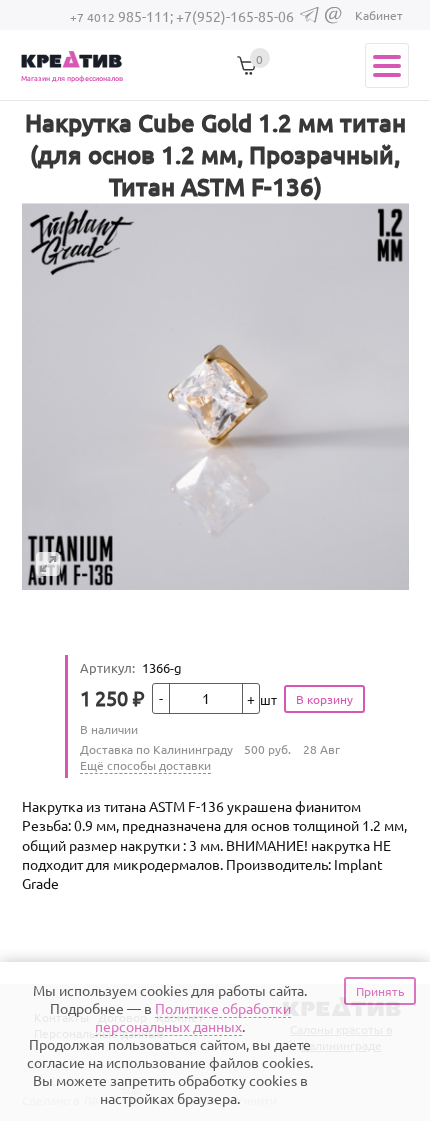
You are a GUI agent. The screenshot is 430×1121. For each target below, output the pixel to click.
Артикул (107, 667)
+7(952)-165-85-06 (235, 16)
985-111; (123, 16)
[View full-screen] (48, 564)
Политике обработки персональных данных (193, 1017)
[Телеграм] (309, 18)
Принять (380, 991)
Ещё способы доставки (145, 765)
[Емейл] (333, 19)
